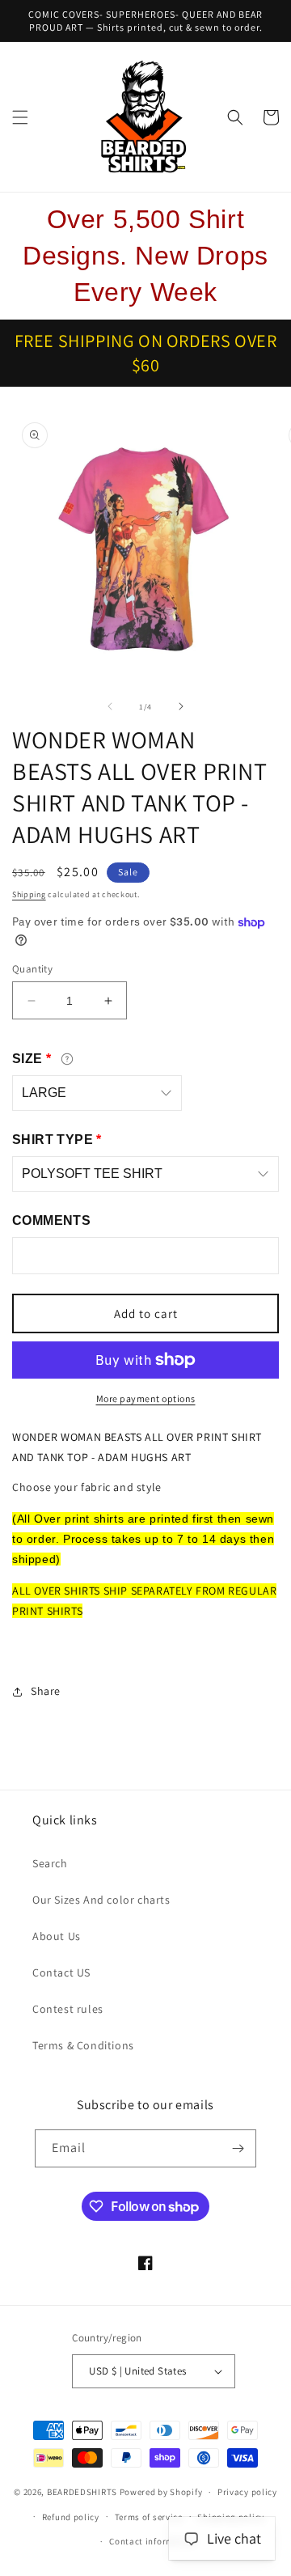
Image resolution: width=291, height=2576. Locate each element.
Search (50, 1863)
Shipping (29, 894)
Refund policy (71, 2517)
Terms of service (149, 2517)
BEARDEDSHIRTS (82, 2492)
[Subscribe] (238, 2148)
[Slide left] (110, 706)
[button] (20, 117)
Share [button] (46, 1691)
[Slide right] (181, 706)
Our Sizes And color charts (101, 1900)
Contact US (61, 1972)
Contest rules (68, 2009)
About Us (57, 1936)
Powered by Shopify (161, 2492)
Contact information (153, 2541)
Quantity (32, 969)
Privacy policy (247, 2492)
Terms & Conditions (83, 2045)
